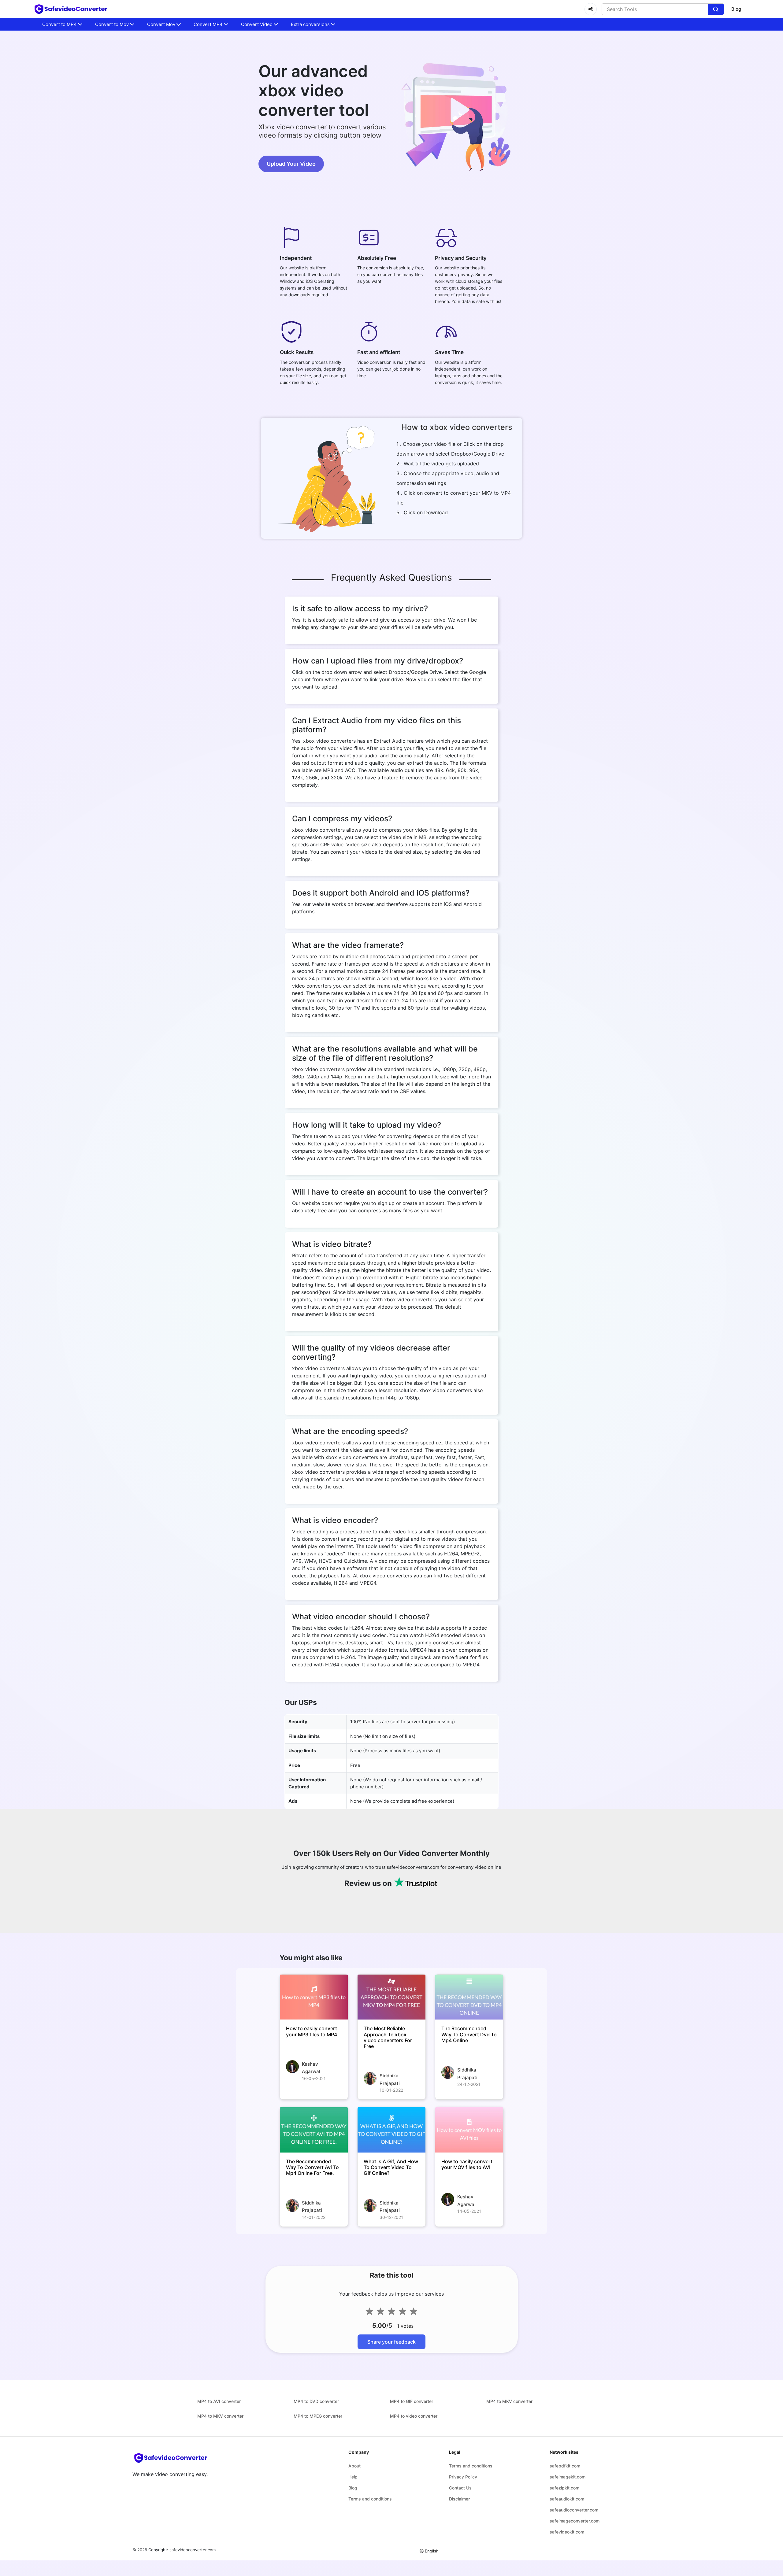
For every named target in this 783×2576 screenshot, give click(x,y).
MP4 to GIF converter (412, 2401)
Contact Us (460, 2488)
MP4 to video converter (414, 2416)
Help (353, 2477)
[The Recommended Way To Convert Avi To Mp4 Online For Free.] (314, 2130)
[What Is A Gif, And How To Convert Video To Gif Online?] (391, 2130)
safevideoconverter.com (193, 2550)
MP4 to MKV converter (509, 2401)
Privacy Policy (463, 2477)
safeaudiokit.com (567, 2499)
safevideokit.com (567, 2532)
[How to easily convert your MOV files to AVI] (469, 2130)
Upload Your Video (291, 164)
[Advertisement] (37, 147)
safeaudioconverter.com (574, 2510)
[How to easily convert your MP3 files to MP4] (314, 1997)
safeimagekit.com (568, 2477)
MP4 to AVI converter (219, 2401)
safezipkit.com (564, 2488)
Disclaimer (459, 2499)
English (432, 2551)
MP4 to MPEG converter (318, 2416)
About (354, 2466)
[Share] (591, 9)
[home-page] (71, 9)
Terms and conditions (370, 2499)
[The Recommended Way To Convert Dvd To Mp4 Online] (469, 1997)
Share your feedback (391, 2342)
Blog (736, 9)
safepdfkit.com (565, 2466)
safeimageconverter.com (575, 2521)
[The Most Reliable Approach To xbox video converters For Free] (391, 1997)
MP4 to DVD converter (316, 2401)
